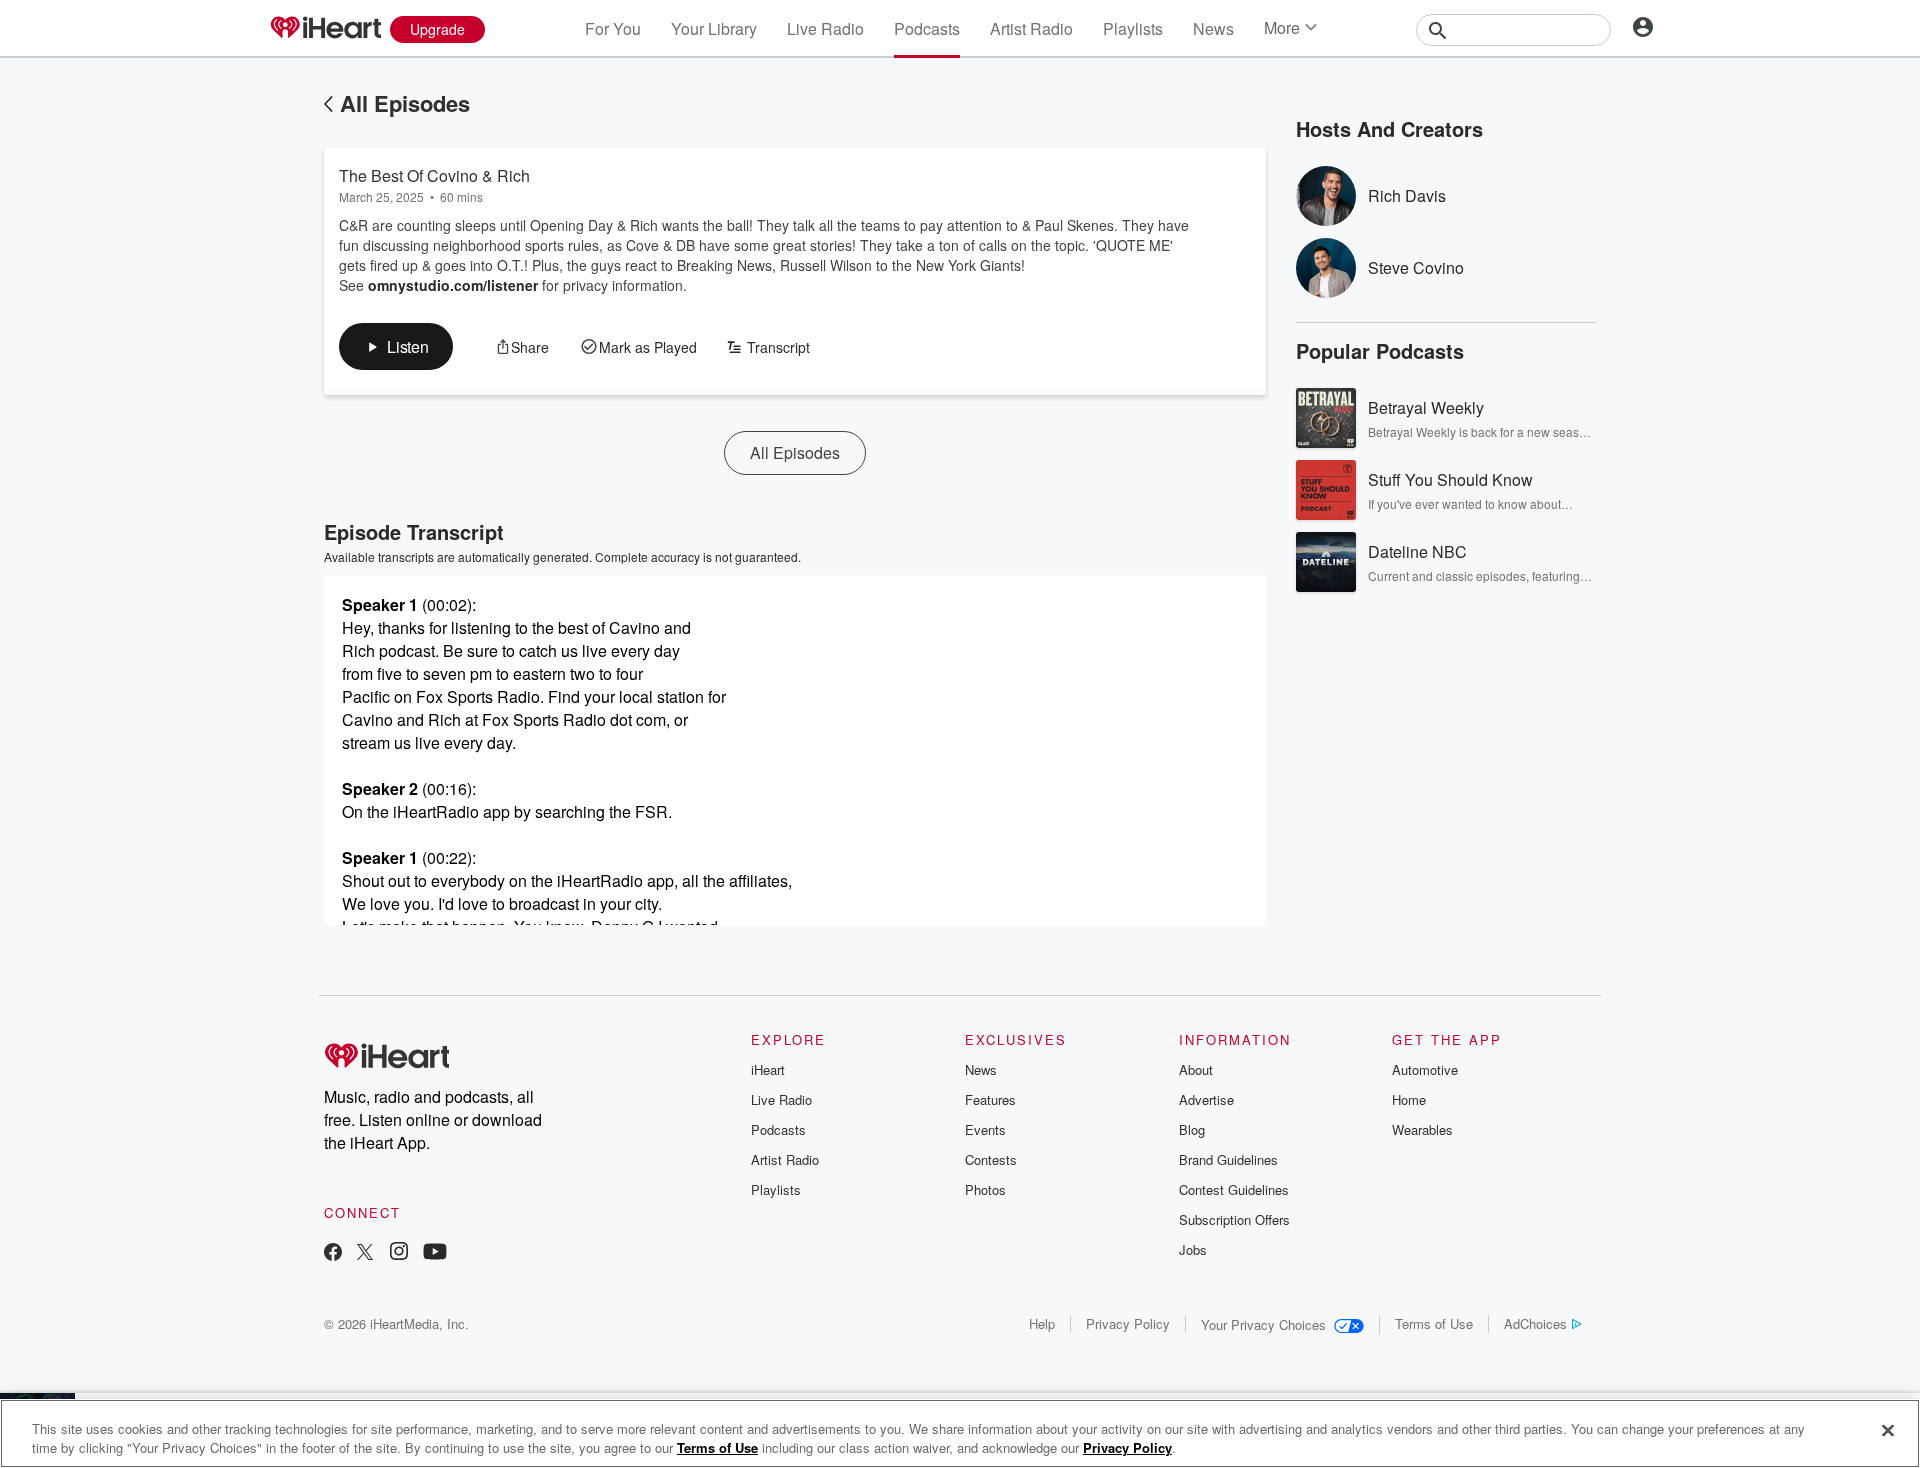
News (1213, 28)
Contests (991, 1159)
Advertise (1206, 1099)
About (1196, 1069)
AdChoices (1535, 1323)
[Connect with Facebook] (333, 1253)
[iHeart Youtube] (435, 1253)
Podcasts (927, 28)
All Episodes (405, 103)
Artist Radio (1031, 28)
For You (613, 28)
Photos (985, 1189)
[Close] (1888, 1431)
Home (1409, 1099)
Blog (1192, 1129)
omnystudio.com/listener (453, 285)
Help (1042, 1323)
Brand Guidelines (1228, 1159)
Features (990, 1099)
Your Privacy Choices (1263, 1324)
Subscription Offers (1234, 1219)
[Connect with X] (365, 1253)
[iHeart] (325, 29)
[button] (396, 346)
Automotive (1425, 1069)
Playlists (1133, 28)
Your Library (714, 28)
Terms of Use (1434, 1323)
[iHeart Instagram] (399, 1253)
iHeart (768, 1069)
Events (985, 1129)
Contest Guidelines (1234, 1189)
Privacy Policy (1128, 1323)
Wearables (1422, 1129)
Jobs (1193, 1249)
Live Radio (825, 28)
